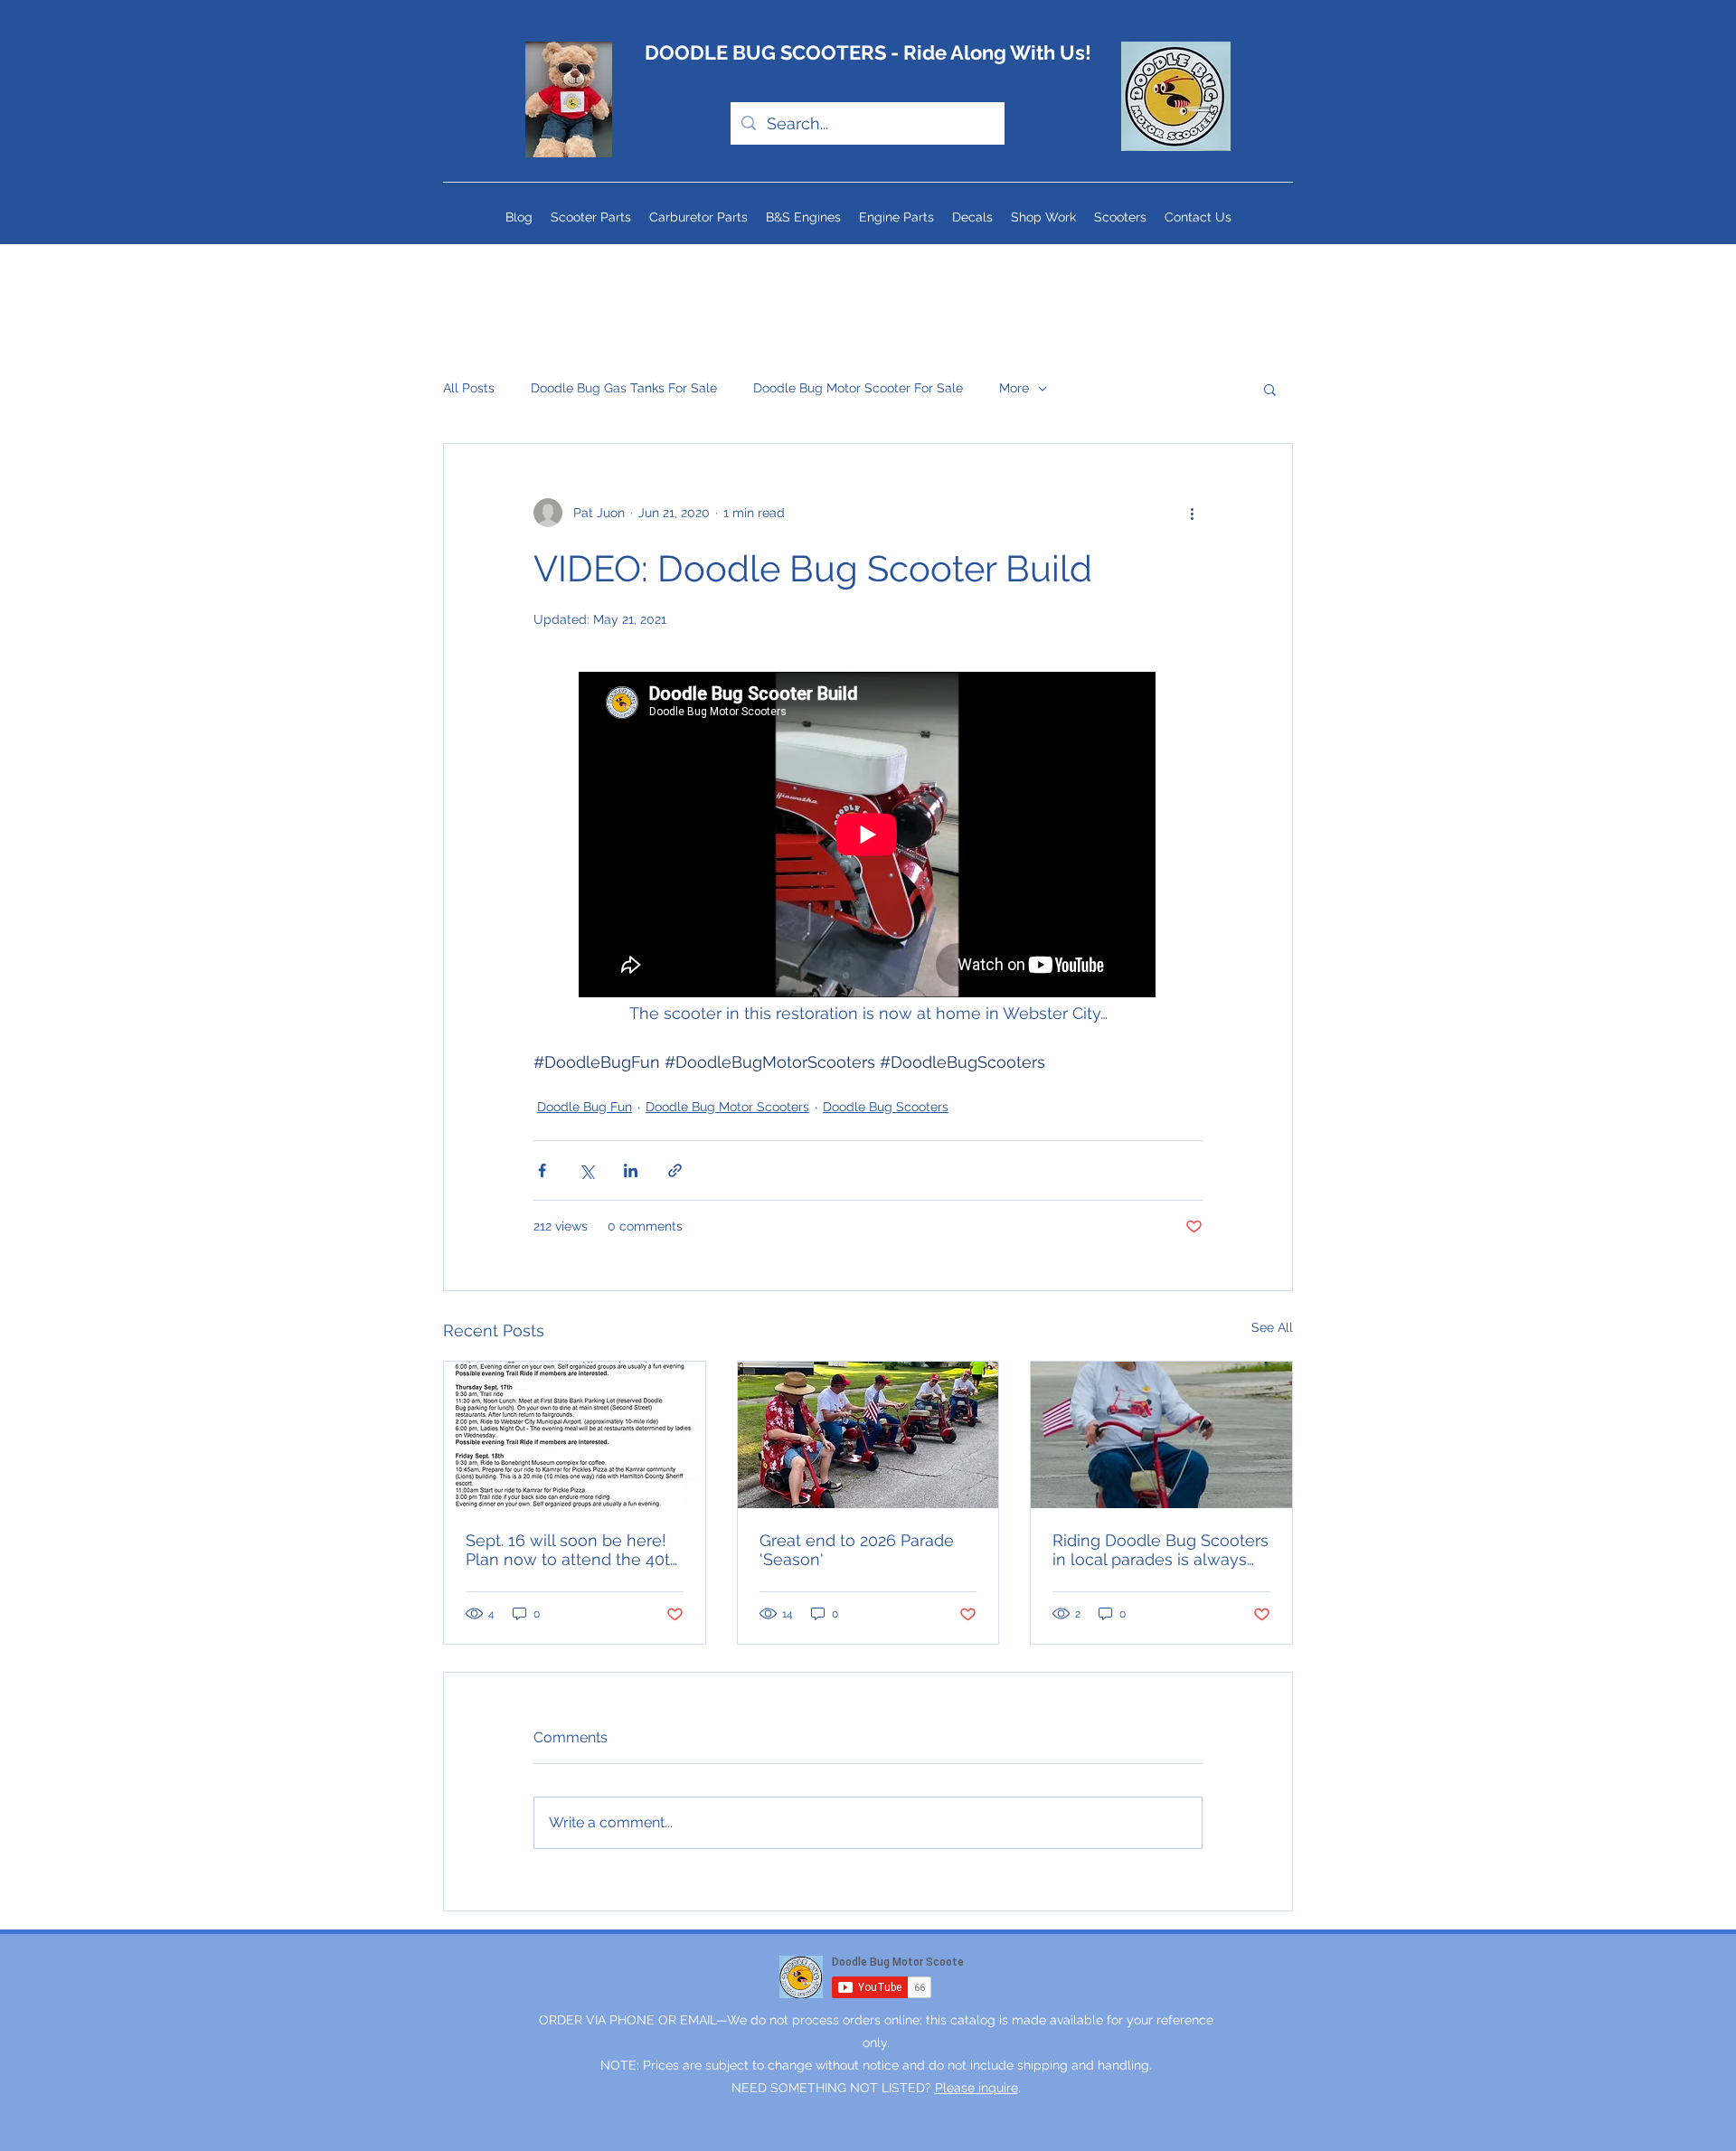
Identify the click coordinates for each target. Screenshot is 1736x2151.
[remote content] (868, 836)
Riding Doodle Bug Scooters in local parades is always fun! (1160, 1550)
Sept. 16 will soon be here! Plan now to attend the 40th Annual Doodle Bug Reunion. (573, 1550)
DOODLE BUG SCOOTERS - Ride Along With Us (865, 52)
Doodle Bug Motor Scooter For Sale (858, 388)
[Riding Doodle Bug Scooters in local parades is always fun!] (1161, 1435)
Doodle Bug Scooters (886, 1107)
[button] (1270, 389)
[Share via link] (675, 1170)
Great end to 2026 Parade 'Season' (857, 1550)
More (1014, 388)
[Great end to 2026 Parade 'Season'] (868, 1435)
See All (1272, 1327)
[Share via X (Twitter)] (586, 1170)
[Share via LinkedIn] (631, 1170)
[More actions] (1192, 513)
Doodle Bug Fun (585, 1107)
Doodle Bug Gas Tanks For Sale (624, 388)
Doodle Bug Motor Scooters (727, 1107)
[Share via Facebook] (542, 1170)
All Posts (469, 388)
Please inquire (976, 2088)
